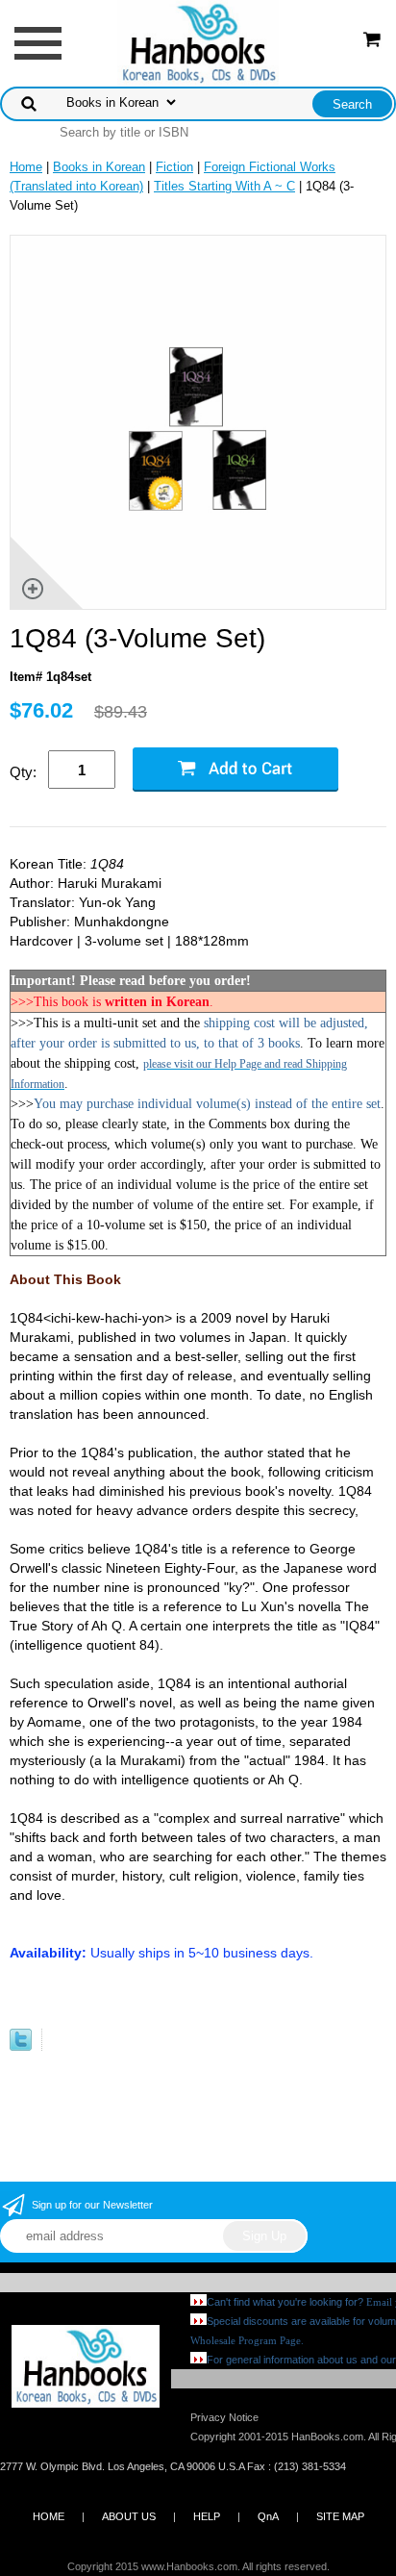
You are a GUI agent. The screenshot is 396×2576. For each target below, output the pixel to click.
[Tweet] (21, 2046)
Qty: (23, 772)
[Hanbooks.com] (198, 42)
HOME (49, 2516)
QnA (268, 2516)
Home (26, 167)
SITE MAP (340, 2516)
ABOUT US (129, 2516)
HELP (207, 2516)
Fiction (174, 167)
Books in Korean (99, 167)
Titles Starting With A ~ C (224, 186)
